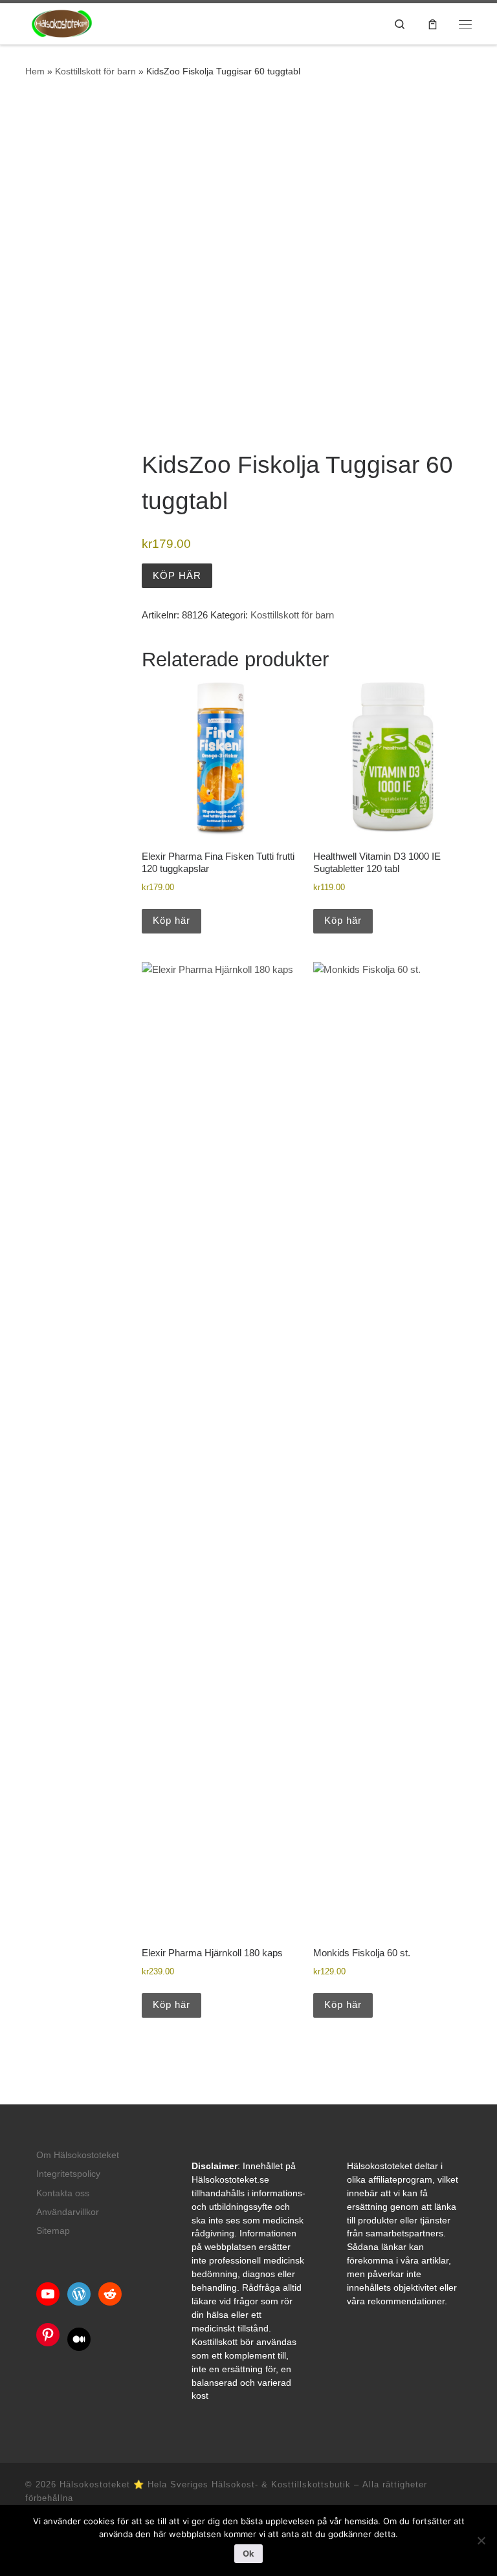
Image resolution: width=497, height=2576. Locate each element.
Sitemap (53, 2231)
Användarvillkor (68, 2212)
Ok (248, 2553)
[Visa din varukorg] (433, 24)
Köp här (177, 575)
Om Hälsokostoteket (78, 2155)
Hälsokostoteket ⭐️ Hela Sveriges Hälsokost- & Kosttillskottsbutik (205, 2484)
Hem (35, 71)
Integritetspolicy (68, 2174)
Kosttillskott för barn (95, 71)
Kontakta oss (63, 2193)
